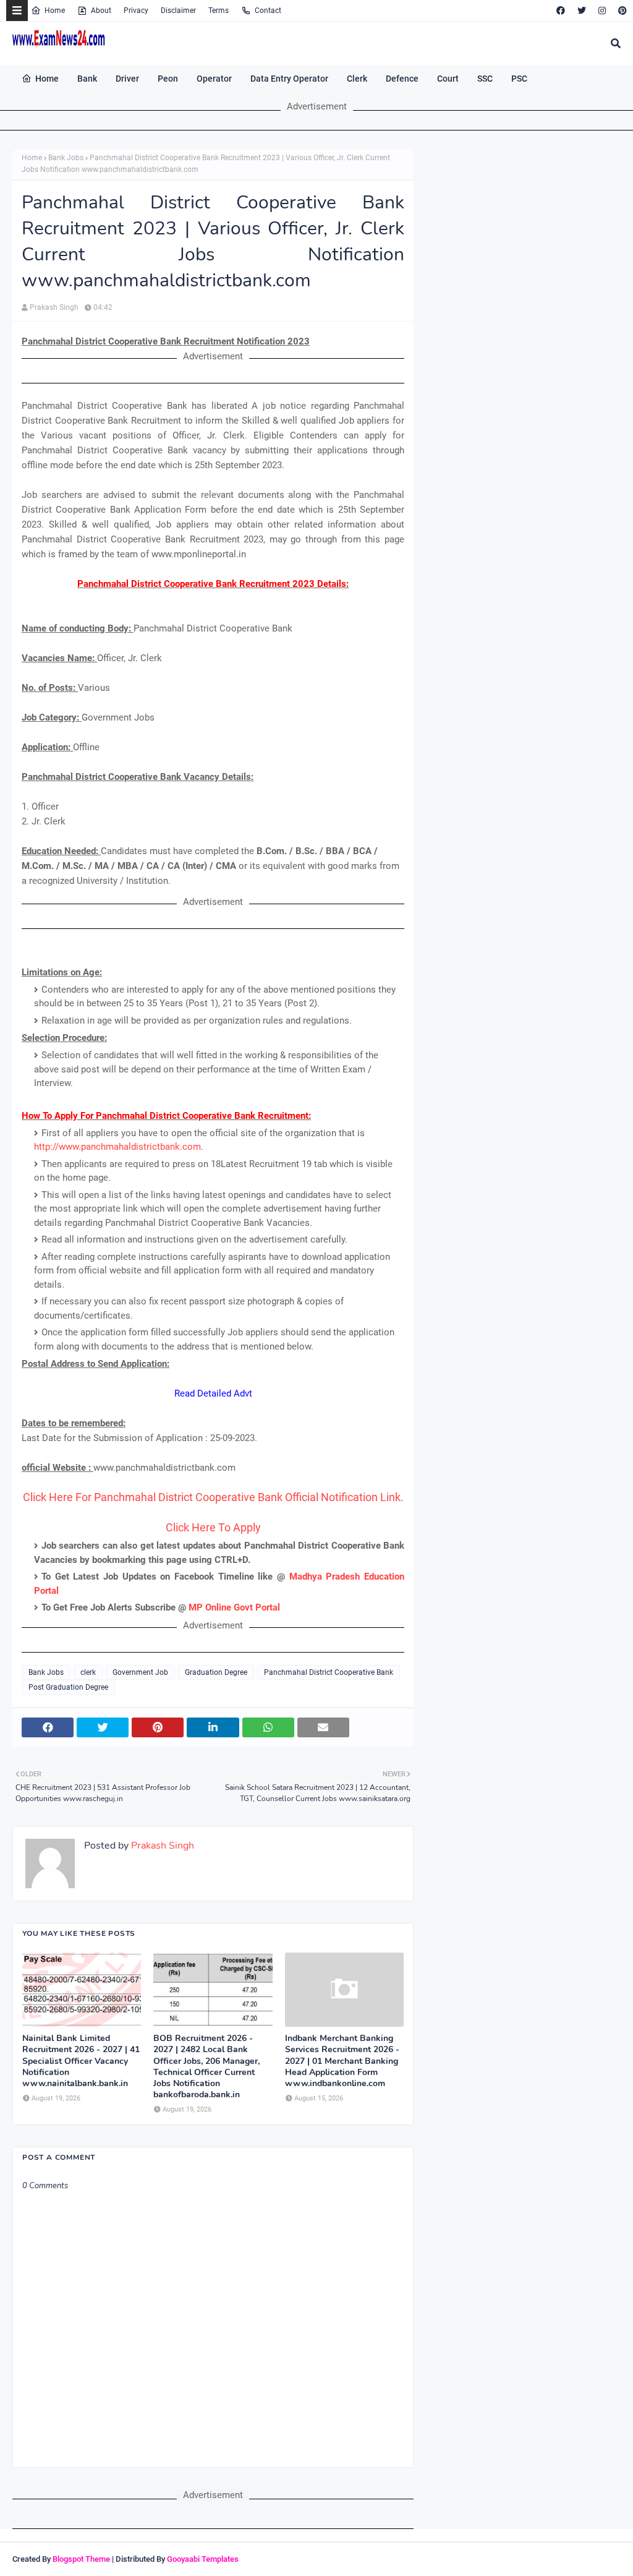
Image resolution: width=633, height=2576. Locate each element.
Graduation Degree (216, 1672)
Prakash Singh (54, 307)
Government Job (140, 1672)
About (101, 11)
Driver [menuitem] (127, 79)
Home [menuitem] (47, 79)
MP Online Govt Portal (234, 1607)
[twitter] (582, 11)
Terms (219, 11)
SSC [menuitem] (485, 79)
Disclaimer (178, 11)
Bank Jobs (66, 158)
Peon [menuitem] (168, 79)
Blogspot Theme (81, 2559)
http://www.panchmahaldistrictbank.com (117, 1147)
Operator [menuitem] (214, 79)
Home (55, 11)
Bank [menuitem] (87, 79)
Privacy (136, 11)
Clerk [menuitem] (357, 79)
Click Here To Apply (213, 1527)
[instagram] (602, 11)
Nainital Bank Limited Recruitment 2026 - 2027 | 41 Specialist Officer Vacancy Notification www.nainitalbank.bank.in (81, 2061)
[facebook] (561, 11)
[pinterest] (621, 11)
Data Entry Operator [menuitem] (289, 79)
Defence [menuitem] (402, 79)
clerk (88, 1672)
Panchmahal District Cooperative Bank (329, 1672)
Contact (268, 11)
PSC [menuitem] (519, 79)
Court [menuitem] (448, 79)
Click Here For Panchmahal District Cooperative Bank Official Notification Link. (213, 1497)
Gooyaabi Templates (203, 2559)
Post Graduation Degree (68, 1687)
